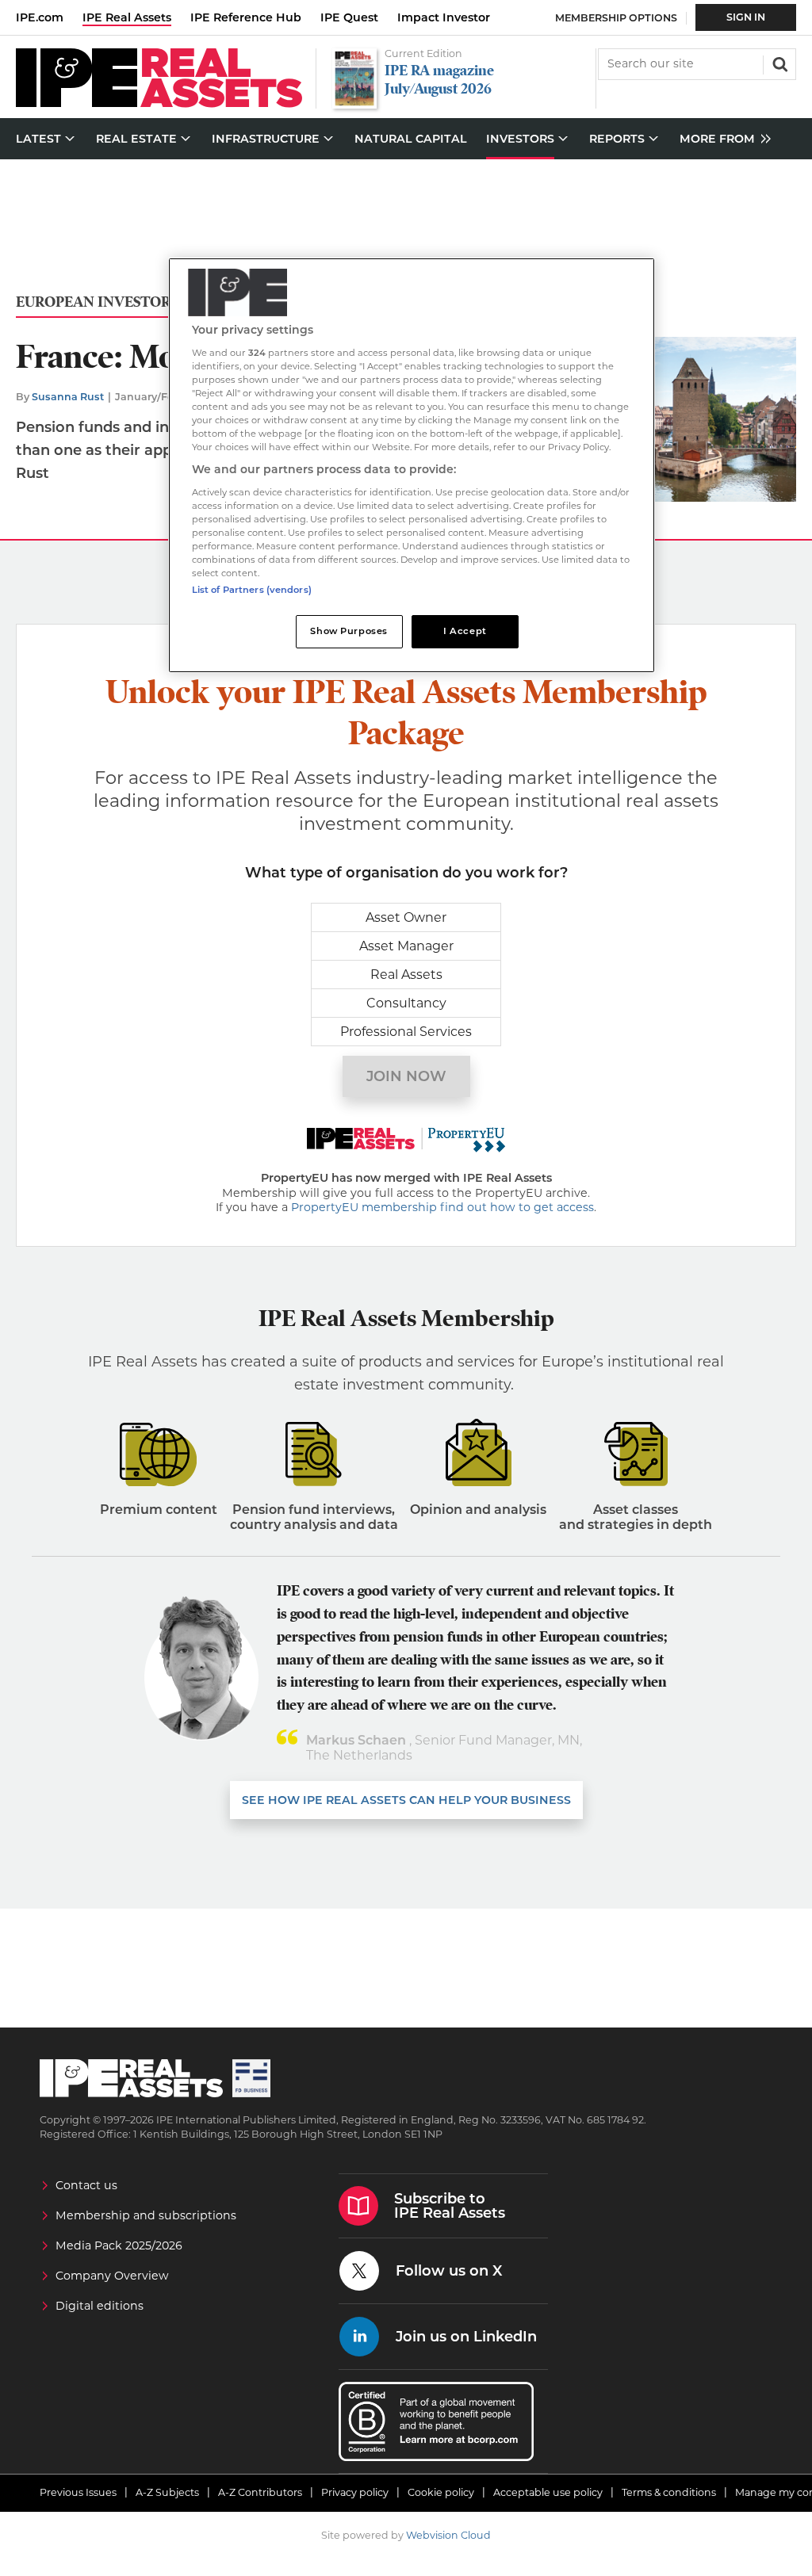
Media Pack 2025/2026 (119, 2245)
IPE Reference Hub (246, 17)
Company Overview (112, 2276)
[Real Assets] (159, 103)
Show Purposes (349, 631)
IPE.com (40, 17)
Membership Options (616, 18)
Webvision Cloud (448, 2535)
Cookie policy (441, 2492)
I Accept (465, 631)
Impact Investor (444, 17)
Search (779, 63)
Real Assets (406, 975)
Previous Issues (78, 2492)
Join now (406, 1076)
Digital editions (100, 2306)
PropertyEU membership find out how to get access (442, 1207)
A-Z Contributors (260, 2492)
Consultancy (406, 1003)
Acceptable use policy (548, 2492)
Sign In (746, 17)
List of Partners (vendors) (252, 590)
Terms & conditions (669, 2492)
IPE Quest (349, 17)
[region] (412, 465)
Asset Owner (406, 917)
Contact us (86, 2185)
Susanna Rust (68, 397)
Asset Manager (406, 946)
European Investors (97, 302)
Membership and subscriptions (146, 2215)
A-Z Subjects (167, 2492)
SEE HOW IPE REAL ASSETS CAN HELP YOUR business (406, 1800)
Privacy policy (355, 2492)
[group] (721, 139)
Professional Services (406, 1032)
